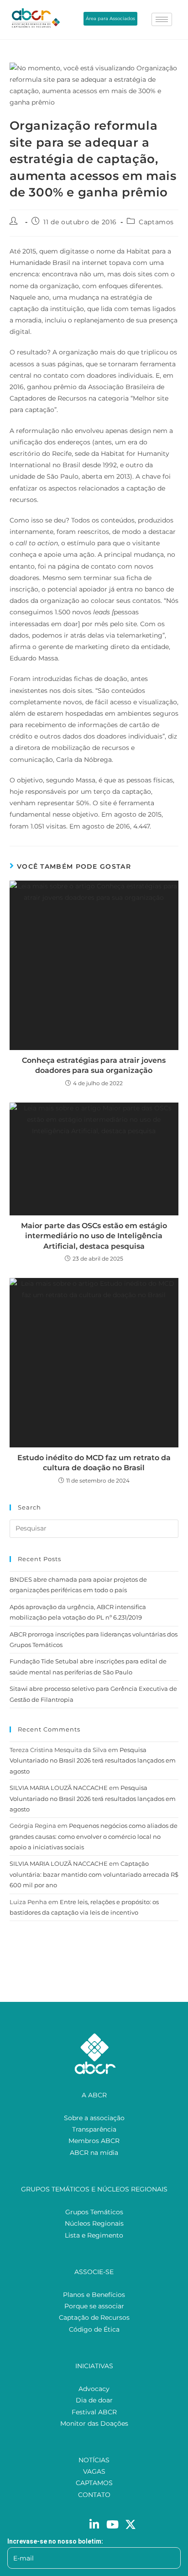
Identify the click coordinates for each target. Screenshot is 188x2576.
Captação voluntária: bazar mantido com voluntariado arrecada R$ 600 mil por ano (94, 1874)
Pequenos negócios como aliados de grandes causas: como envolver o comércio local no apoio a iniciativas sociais (94, 1836)
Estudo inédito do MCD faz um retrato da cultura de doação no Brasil (94, 1463)
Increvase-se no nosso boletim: (55, 2541)
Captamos (156, 222)
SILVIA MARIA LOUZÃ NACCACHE (59, 1788)
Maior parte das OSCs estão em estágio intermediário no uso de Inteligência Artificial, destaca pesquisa (94, 1236)
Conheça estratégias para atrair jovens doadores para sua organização (94, 1065)
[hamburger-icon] (162, 19)
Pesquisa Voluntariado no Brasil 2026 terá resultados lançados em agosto (93, 1760)
